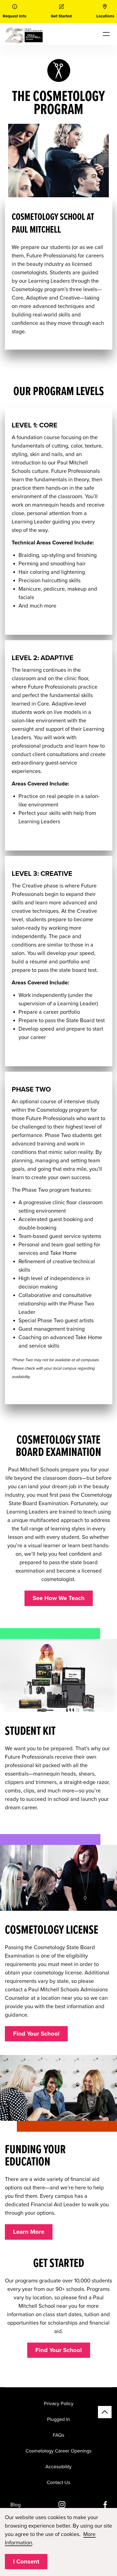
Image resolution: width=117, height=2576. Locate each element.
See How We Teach (59, 1598)
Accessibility (59, 2467)
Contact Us (59, 2482)
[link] (15, 12)
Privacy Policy (59, 2404)
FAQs (59, 2435)
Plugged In (59, 2419)
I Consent (26, 2562)
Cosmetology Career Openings (59, 2451)
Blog (16, 2505)
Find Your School (36, 2034)
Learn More (29, 2232)
